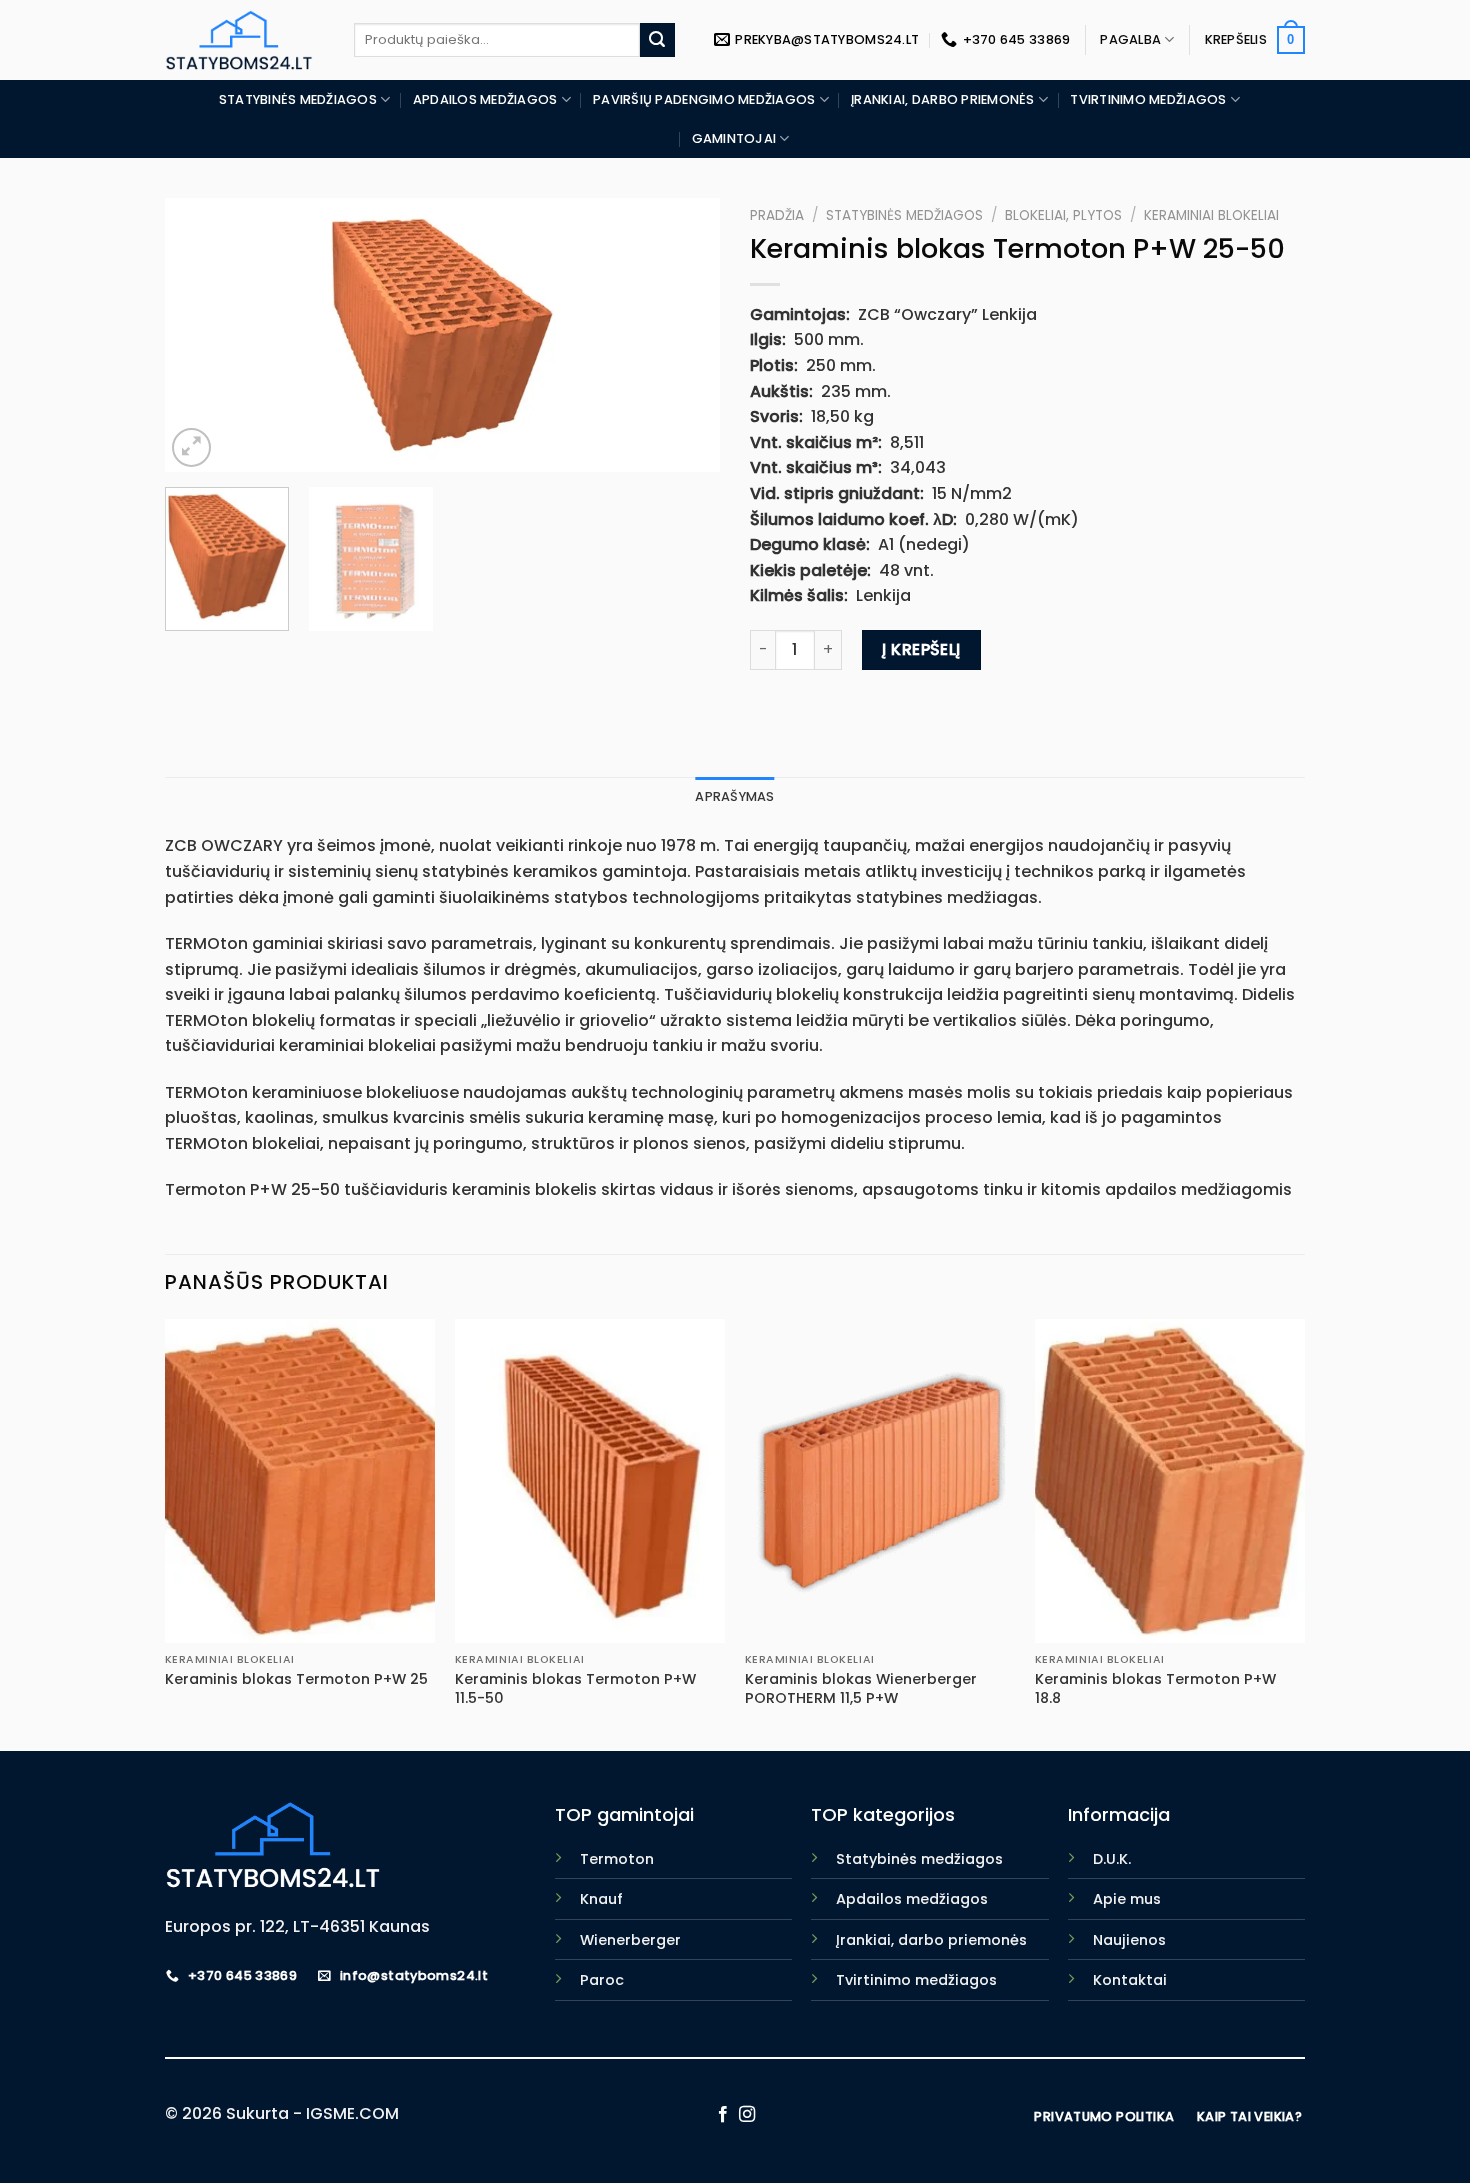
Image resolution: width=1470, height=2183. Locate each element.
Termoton (617, 1859)
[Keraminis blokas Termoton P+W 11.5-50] (590, 1481)
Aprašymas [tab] (734, 796)
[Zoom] (191, 447)
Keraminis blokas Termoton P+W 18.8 (1155, 1688)
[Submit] (657, 40)
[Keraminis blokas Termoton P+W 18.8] (1170, 1481)
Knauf (601, 1899)
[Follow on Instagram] (747, 2115)
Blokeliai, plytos (1063, 215)
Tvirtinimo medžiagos (1148, 99)
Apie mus (1127, 1899)
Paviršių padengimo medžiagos (704, 99)
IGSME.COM (352, 2113)
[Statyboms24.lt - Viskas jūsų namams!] (244, 40)
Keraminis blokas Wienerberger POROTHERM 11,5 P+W (861, 1688)
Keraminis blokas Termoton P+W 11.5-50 (575, 1688)
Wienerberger (630, 1940)
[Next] (684, 335)
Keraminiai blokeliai (1211, 215)
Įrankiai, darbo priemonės (942, 99)
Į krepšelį (921, 649)
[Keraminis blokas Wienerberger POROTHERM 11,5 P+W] (880, 1481)
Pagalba (1130, 39)
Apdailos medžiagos (485, 99)
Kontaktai (1130, 1980)
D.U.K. (1112, 1859)
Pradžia (777, 215)
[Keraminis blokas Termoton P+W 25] (300, 1481)
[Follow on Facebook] (723, 2115)
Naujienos (1129, 1940)
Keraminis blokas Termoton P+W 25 (296, 1679)
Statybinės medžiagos (298, 99)
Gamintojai (734, 138)
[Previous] (201, 335)
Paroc (602, 1980)
